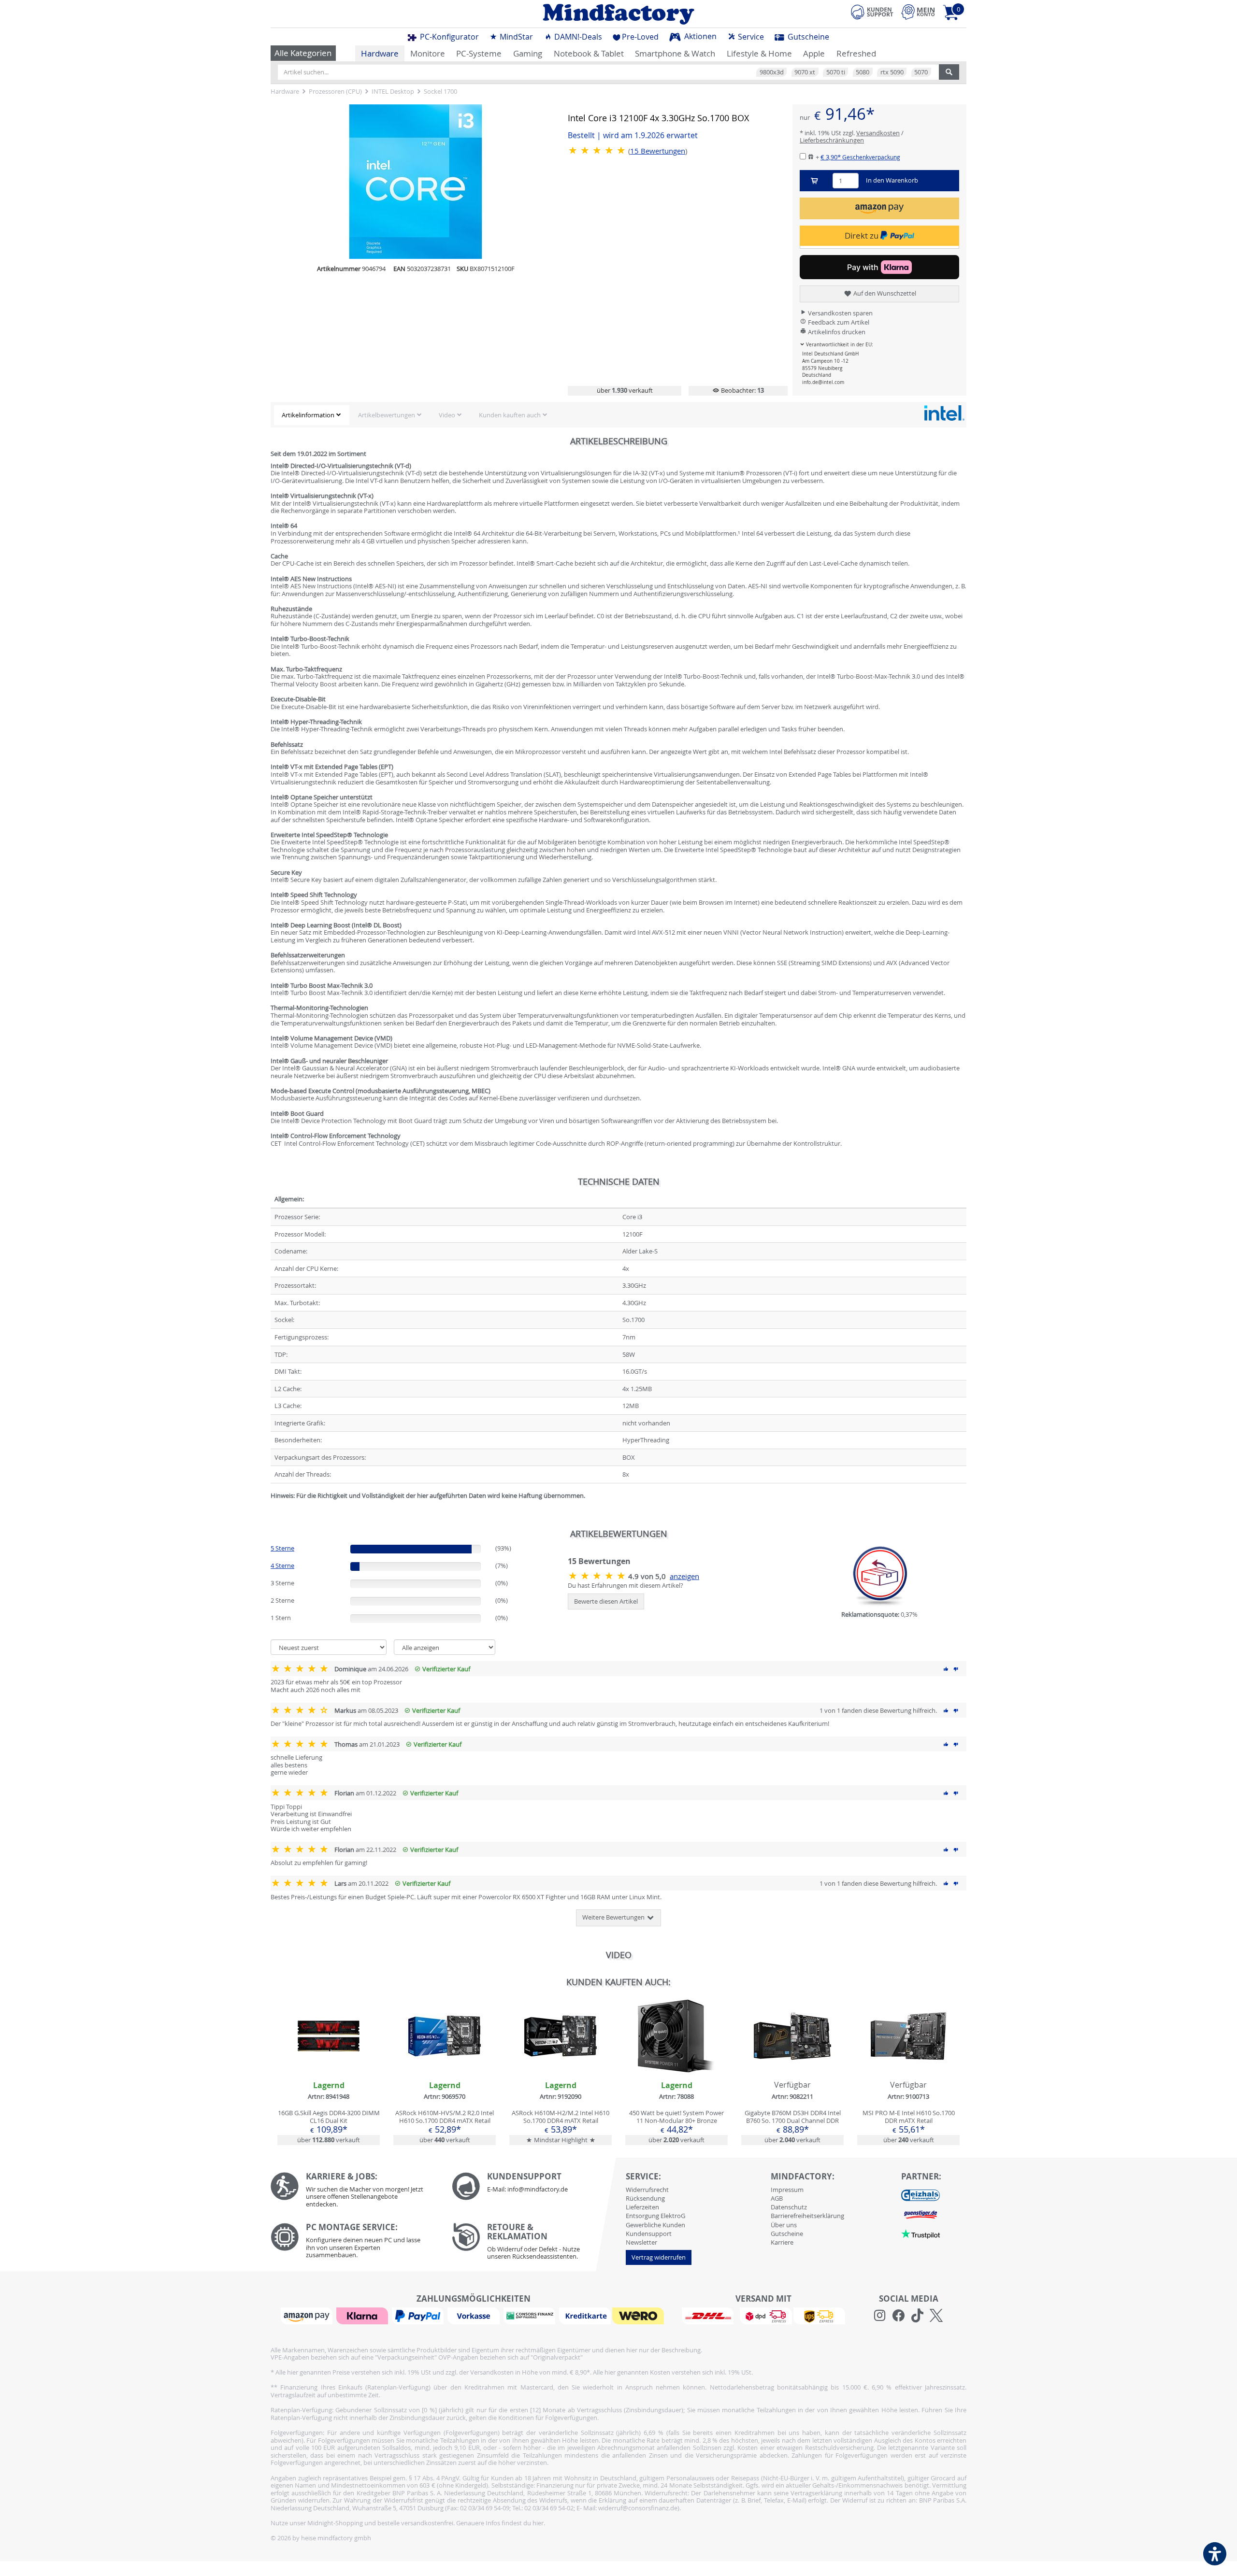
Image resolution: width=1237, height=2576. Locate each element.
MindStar (515, 37)
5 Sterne (282, 1548)
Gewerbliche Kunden (655, 2225)
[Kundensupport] (872, 11)
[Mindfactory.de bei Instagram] (880, 2316)
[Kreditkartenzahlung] (585, 2315)
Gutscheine (807, 37)
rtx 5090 (892, 72)
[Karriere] (354, 2192)
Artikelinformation (308, 415)
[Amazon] (308, 2315)
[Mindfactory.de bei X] (936, 2316)
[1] (879, 208)
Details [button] (329, 2058)
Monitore (428, 53)
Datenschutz (789, 2207)
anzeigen (684, 1576)
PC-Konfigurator (448, 37)
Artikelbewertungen (387, 415)
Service (750, 37)
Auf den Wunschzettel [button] (884, 293)
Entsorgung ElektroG (655, 2216)
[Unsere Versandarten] (763, 2315)
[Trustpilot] (921, 2233)
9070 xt (805, 72)
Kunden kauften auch (510, 415)
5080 (863, 72)
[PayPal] (419, 2315)
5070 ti (836, 72)
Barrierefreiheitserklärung (807, 2216)
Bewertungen (658, 151)
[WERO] (639, 2315)
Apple (814, 53)
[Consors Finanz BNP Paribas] (531, 2315)
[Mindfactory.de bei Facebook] (899, 2316)
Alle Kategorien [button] (303, 53)
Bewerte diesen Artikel (606, 1601)
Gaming (528, 53)
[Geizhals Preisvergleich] (921, 2194)
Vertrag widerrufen (659, 2257)
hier (538, 2523)
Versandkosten (878, 133)
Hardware (380, 53)
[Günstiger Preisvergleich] (921, 2214)
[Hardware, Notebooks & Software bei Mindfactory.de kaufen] (618, 14)
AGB (777, 2198)
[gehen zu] (271, 1508)
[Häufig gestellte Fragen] (535, 2186)
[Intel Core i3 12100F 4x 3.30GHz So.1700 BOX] (416, 182)
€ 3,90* (860, 157)
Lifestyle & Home (759, 53)
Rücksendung (645, 2198)
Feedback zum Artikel (838, 322)
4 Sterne (282, 1566)
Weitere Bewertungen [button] (614, 1917)
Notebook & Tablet (589, 53)
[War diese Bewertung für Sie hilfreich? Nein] (956, 1669)
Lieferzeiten (642, 2207)
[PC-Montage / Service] (354, 2243)
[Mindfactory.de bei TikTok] (917, 2316)
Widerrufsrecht (647, 2190)
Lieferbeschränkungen (832, 140)
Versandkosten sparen (840, 313)
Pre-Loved (640, 37)
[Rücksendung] (535, 2244)
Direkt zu (863, 235)
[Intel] (944, 413)
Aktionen (699, 36)
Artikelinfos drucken (836, 332)
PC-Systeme (479, 53)
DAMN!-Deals (577, 37)
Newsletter (641, 2242)
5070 (921, 72)
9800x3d (772, 72)
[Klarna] (363, 2315)
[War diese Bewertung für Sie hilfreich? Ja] (946, 1669)
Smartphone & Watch (675, 53)
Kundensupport (649, 2234)
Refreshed (856, 53)
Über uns (784, 2225)
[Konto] (918, 12)
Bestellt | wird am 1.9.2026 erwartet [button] (633, 135)
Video (447, 415)
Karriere (782, 2242)
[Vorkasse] (475, 2315)
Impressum (787, 2190)
